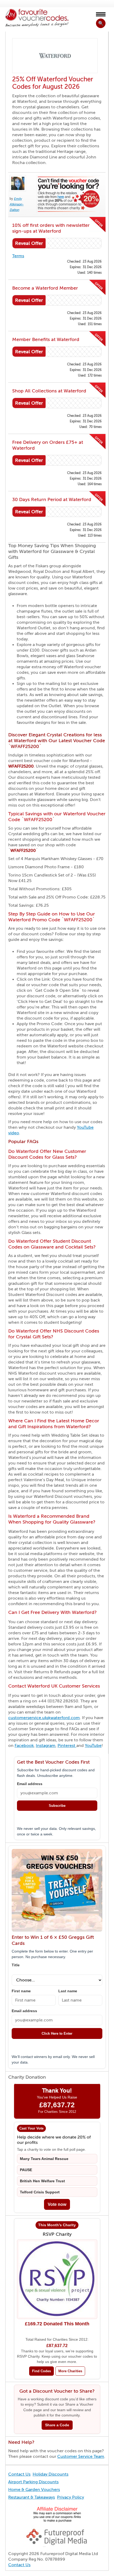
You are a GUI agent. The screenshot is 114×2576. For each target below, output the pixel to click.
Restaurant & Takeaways (32, 2497)
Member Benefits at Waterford (46, 339)
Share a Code (57, 2425)
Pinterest (67, 1746)
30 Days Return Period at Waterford (52, 499)
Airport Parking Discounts (33, 2482)
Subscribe (57, 1806)
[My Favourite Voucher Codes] (37, 18)
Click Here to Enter (57, 2033)
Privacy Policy (71, 2497)
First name (21, 1991)
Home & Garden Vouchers (34, 2490)
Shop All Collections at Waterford (49, 391)
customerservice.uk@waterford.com (44, 1718)
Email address (30, 1784)
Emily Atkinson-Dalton (17, 204)
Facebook (24, 1746)
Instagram (46, 1746)
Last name (68, 1991)
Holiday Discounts (51, 2474)
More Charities (70, 2371)
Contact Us (19, 2474)
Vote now (57, 2204)
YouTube (93, 1746)
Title (16, 1965)
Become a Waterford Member (45, 288)
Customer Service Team (81, 2457)
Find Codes (41, 2371)
